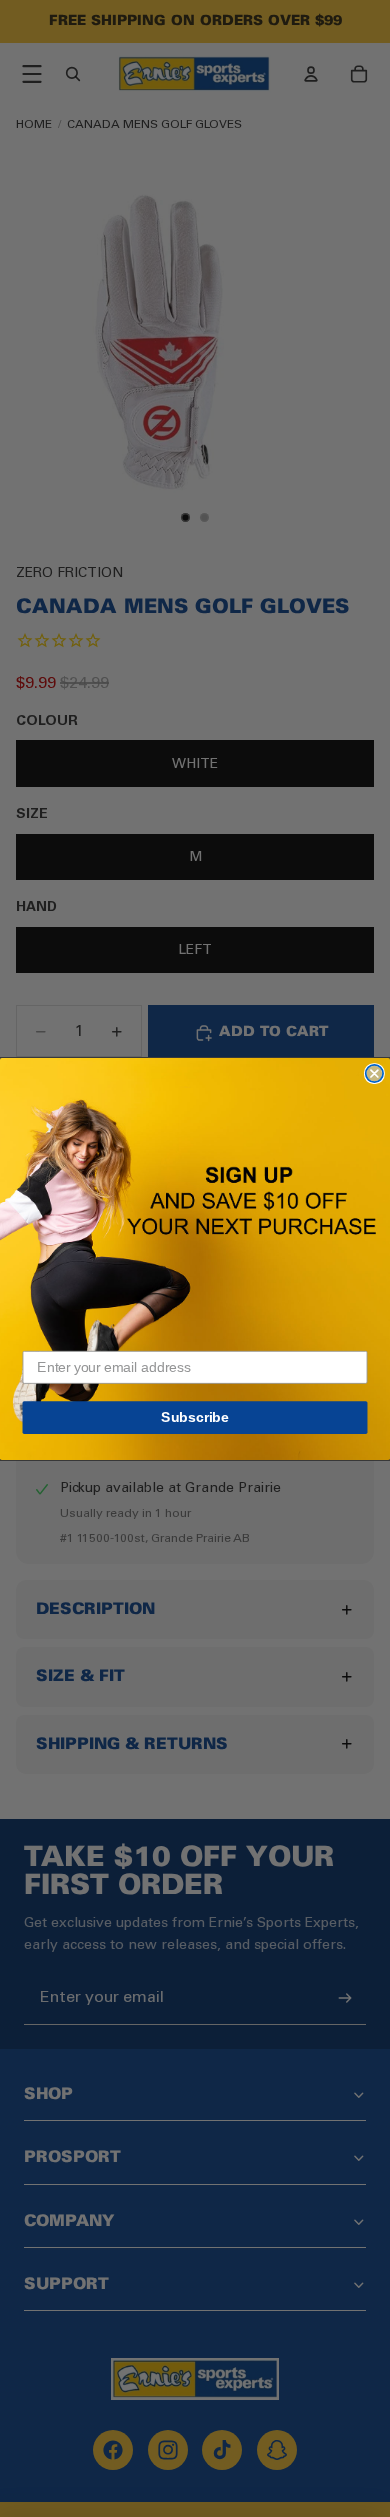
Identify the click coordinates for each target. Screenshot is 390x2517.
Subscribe (195, 1416)
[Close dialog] (374, 1072)
